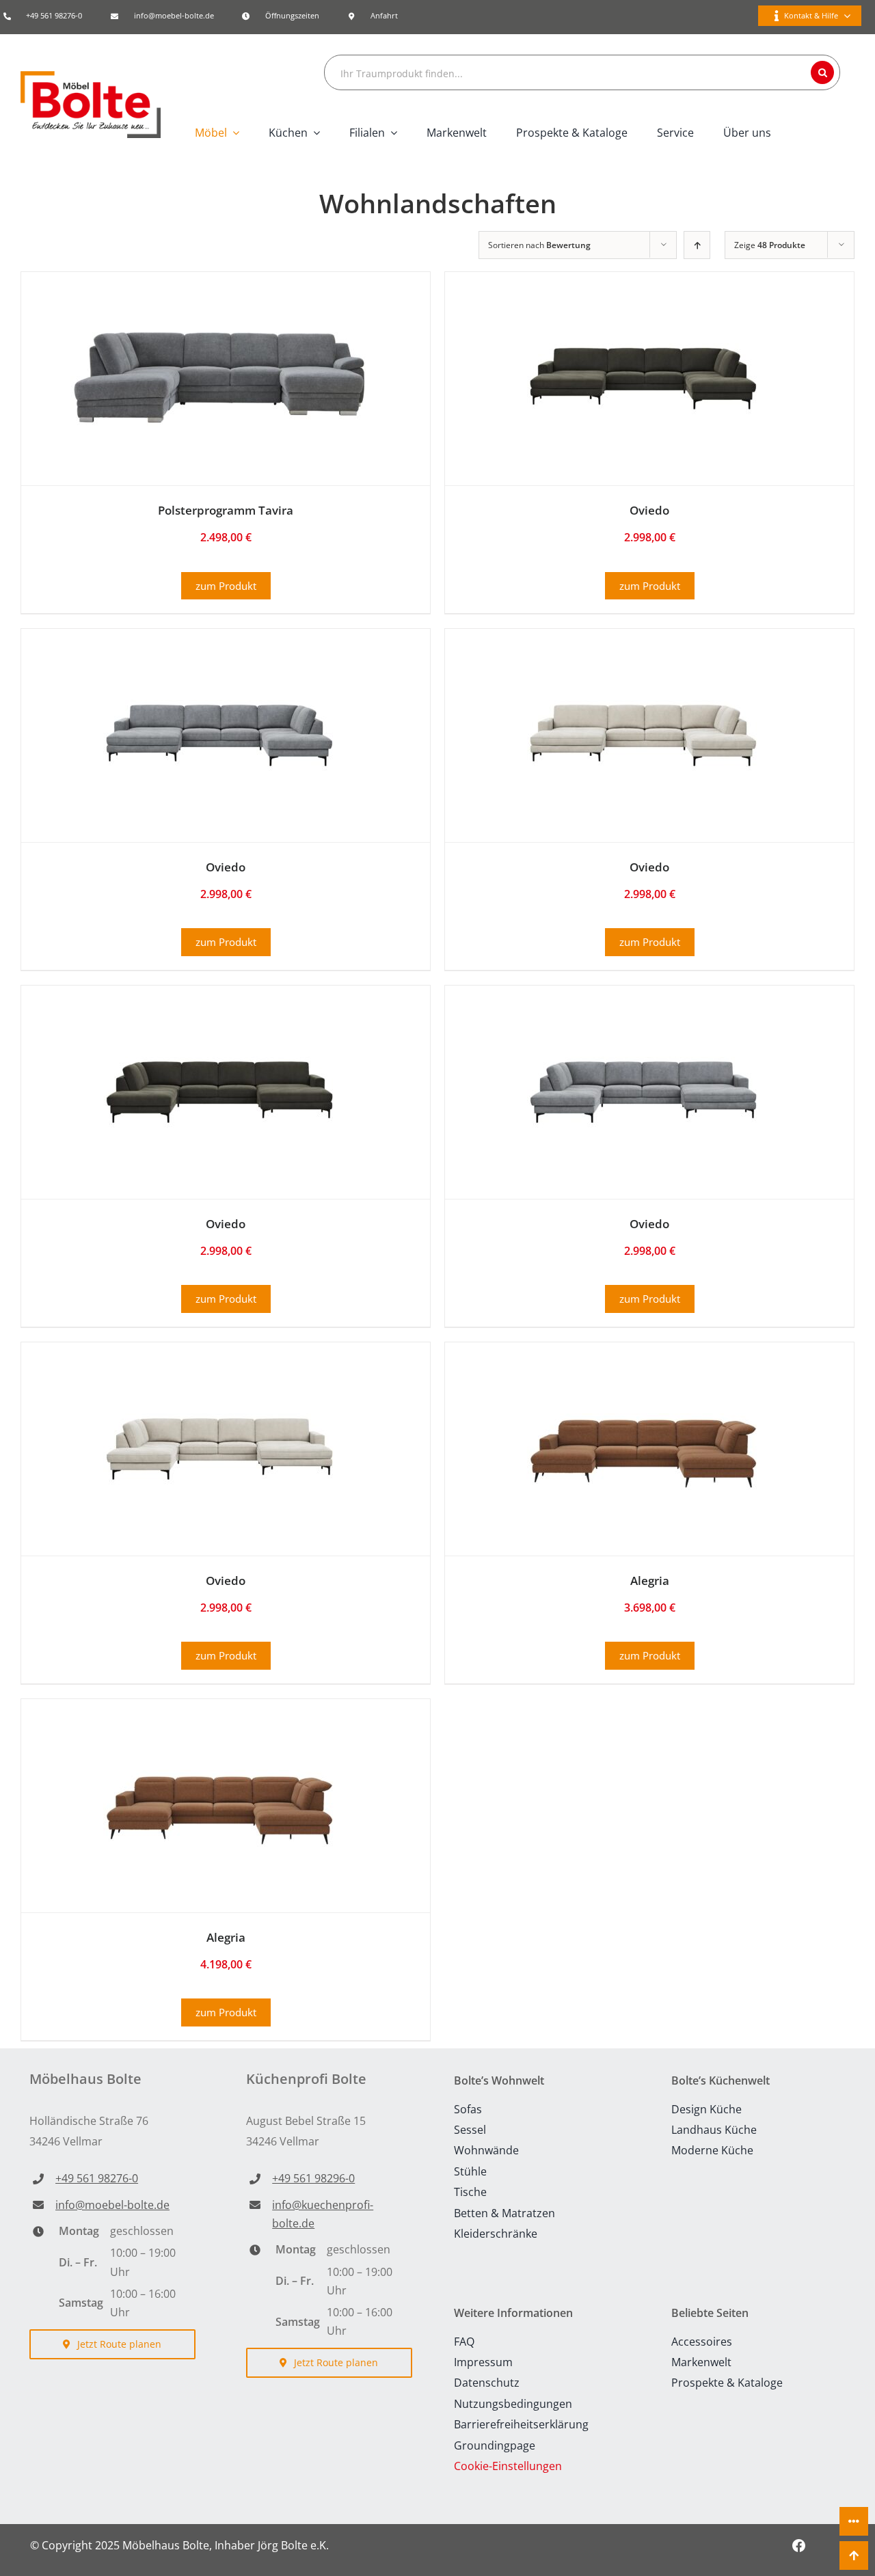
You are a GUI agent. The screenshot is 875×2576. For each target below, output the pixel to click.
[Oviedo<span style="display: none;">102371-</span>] (219, 1380)
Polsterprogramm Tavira (226, 510)
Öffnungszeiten (292, 15)
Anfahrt (384, 15)
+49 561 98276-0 (54, 15)
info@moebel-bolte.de (174, 15)
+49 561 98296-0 (313, 2178)
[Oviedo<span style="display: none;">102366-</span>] (219, 666)
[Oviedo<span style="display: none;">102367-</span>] (643, 666)
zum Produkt (226, 586)
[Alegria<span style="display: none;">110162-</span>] (643, 1380)
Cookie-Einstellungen (508, 2466)
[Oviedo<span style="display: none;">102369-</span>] (219, 1023)
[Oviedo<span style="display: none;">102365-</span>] (643, 310)
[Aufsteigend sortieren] (697, 245)
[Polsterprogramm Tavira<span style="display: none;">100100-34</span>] (219, 310)
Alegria (650, 1581)
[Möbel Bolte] (91, 77)
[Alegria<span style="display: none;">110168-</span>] (219, 1737)
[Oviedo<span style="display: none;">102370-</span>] (643, 1023)
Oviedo (649, 510)
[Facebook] (799, 2546)
